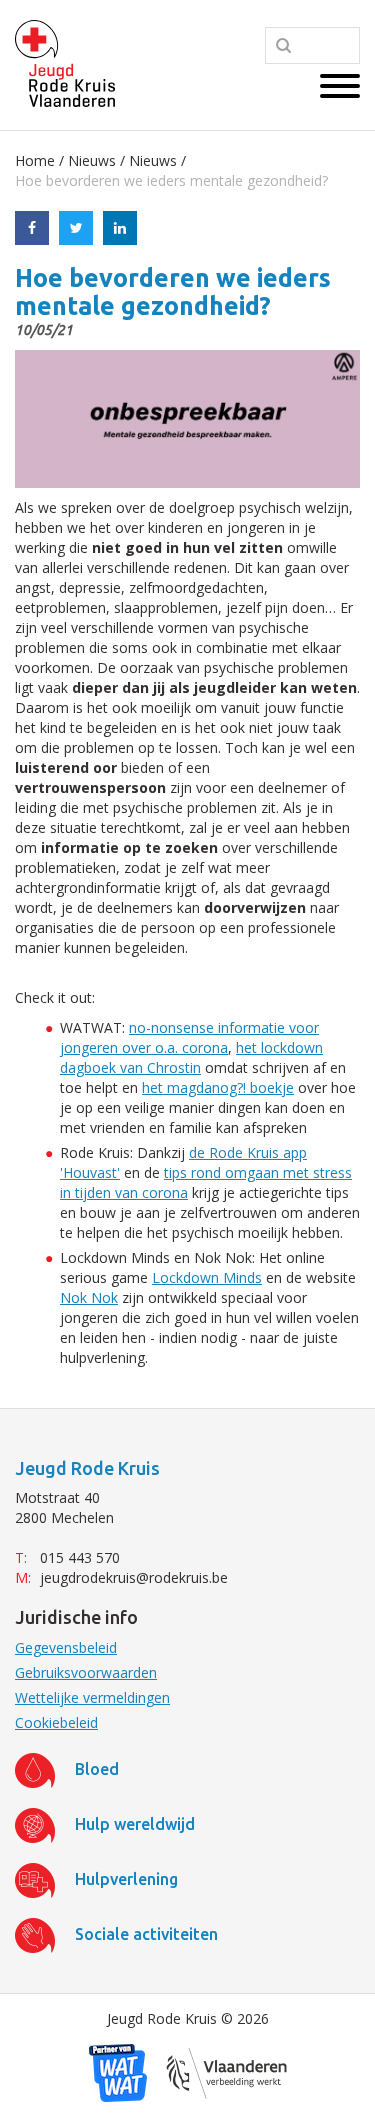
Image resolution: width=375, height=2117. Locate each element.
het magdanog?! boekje (218, 1087)
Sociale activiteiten (146, 1934)
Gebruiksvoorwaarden (86, 1672)
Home (35, 160)
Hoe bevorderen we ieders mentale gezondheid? (171, 180)
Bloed (97, 1769)
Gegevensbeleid (66, 1647)
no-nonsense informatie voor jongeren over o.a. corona (189, 1037)
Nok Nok (89, 1297)
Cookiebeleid (56, 1722)
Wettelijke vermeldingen (92, 1697)
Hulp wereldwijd (135, 1824)
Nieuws (92, 160)
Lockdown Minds (207, 1277)
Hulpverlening (126, 1879)
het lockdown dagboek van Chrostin (191, 1057)
